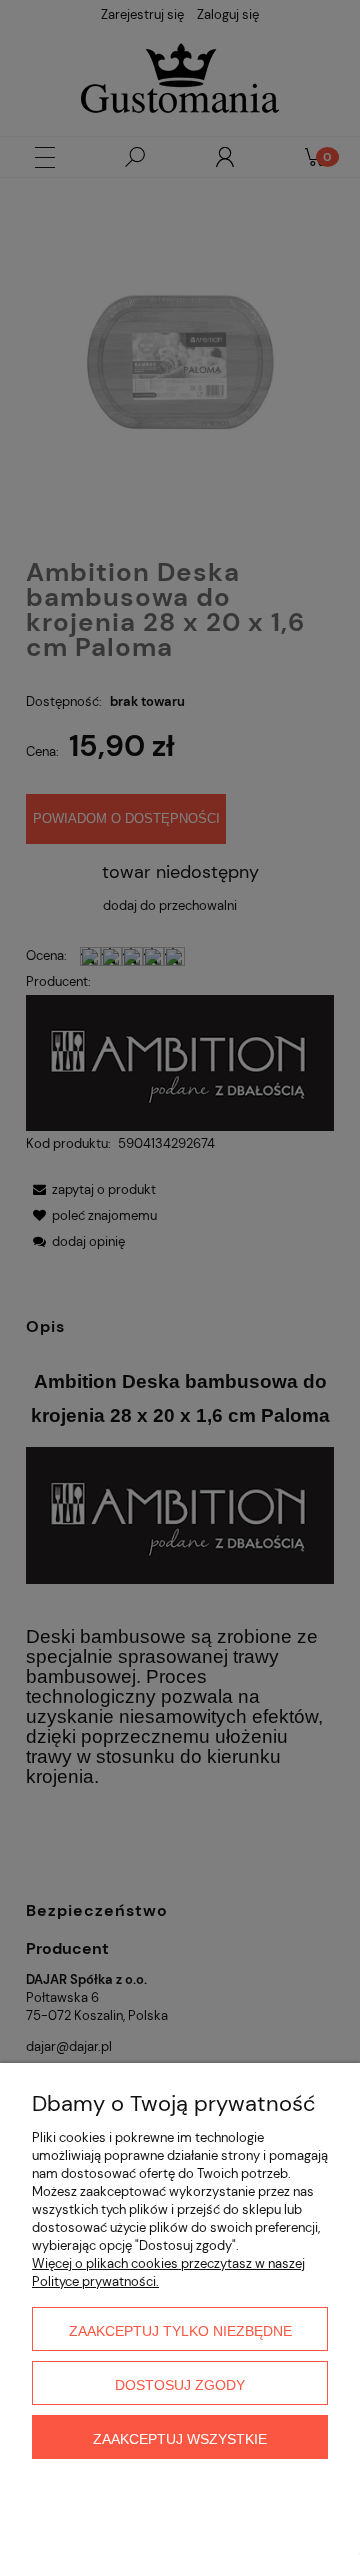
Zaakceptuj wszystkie (180, 2439)
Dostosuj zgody (180, 2385)
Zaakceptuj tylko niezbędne (180, 2331)
